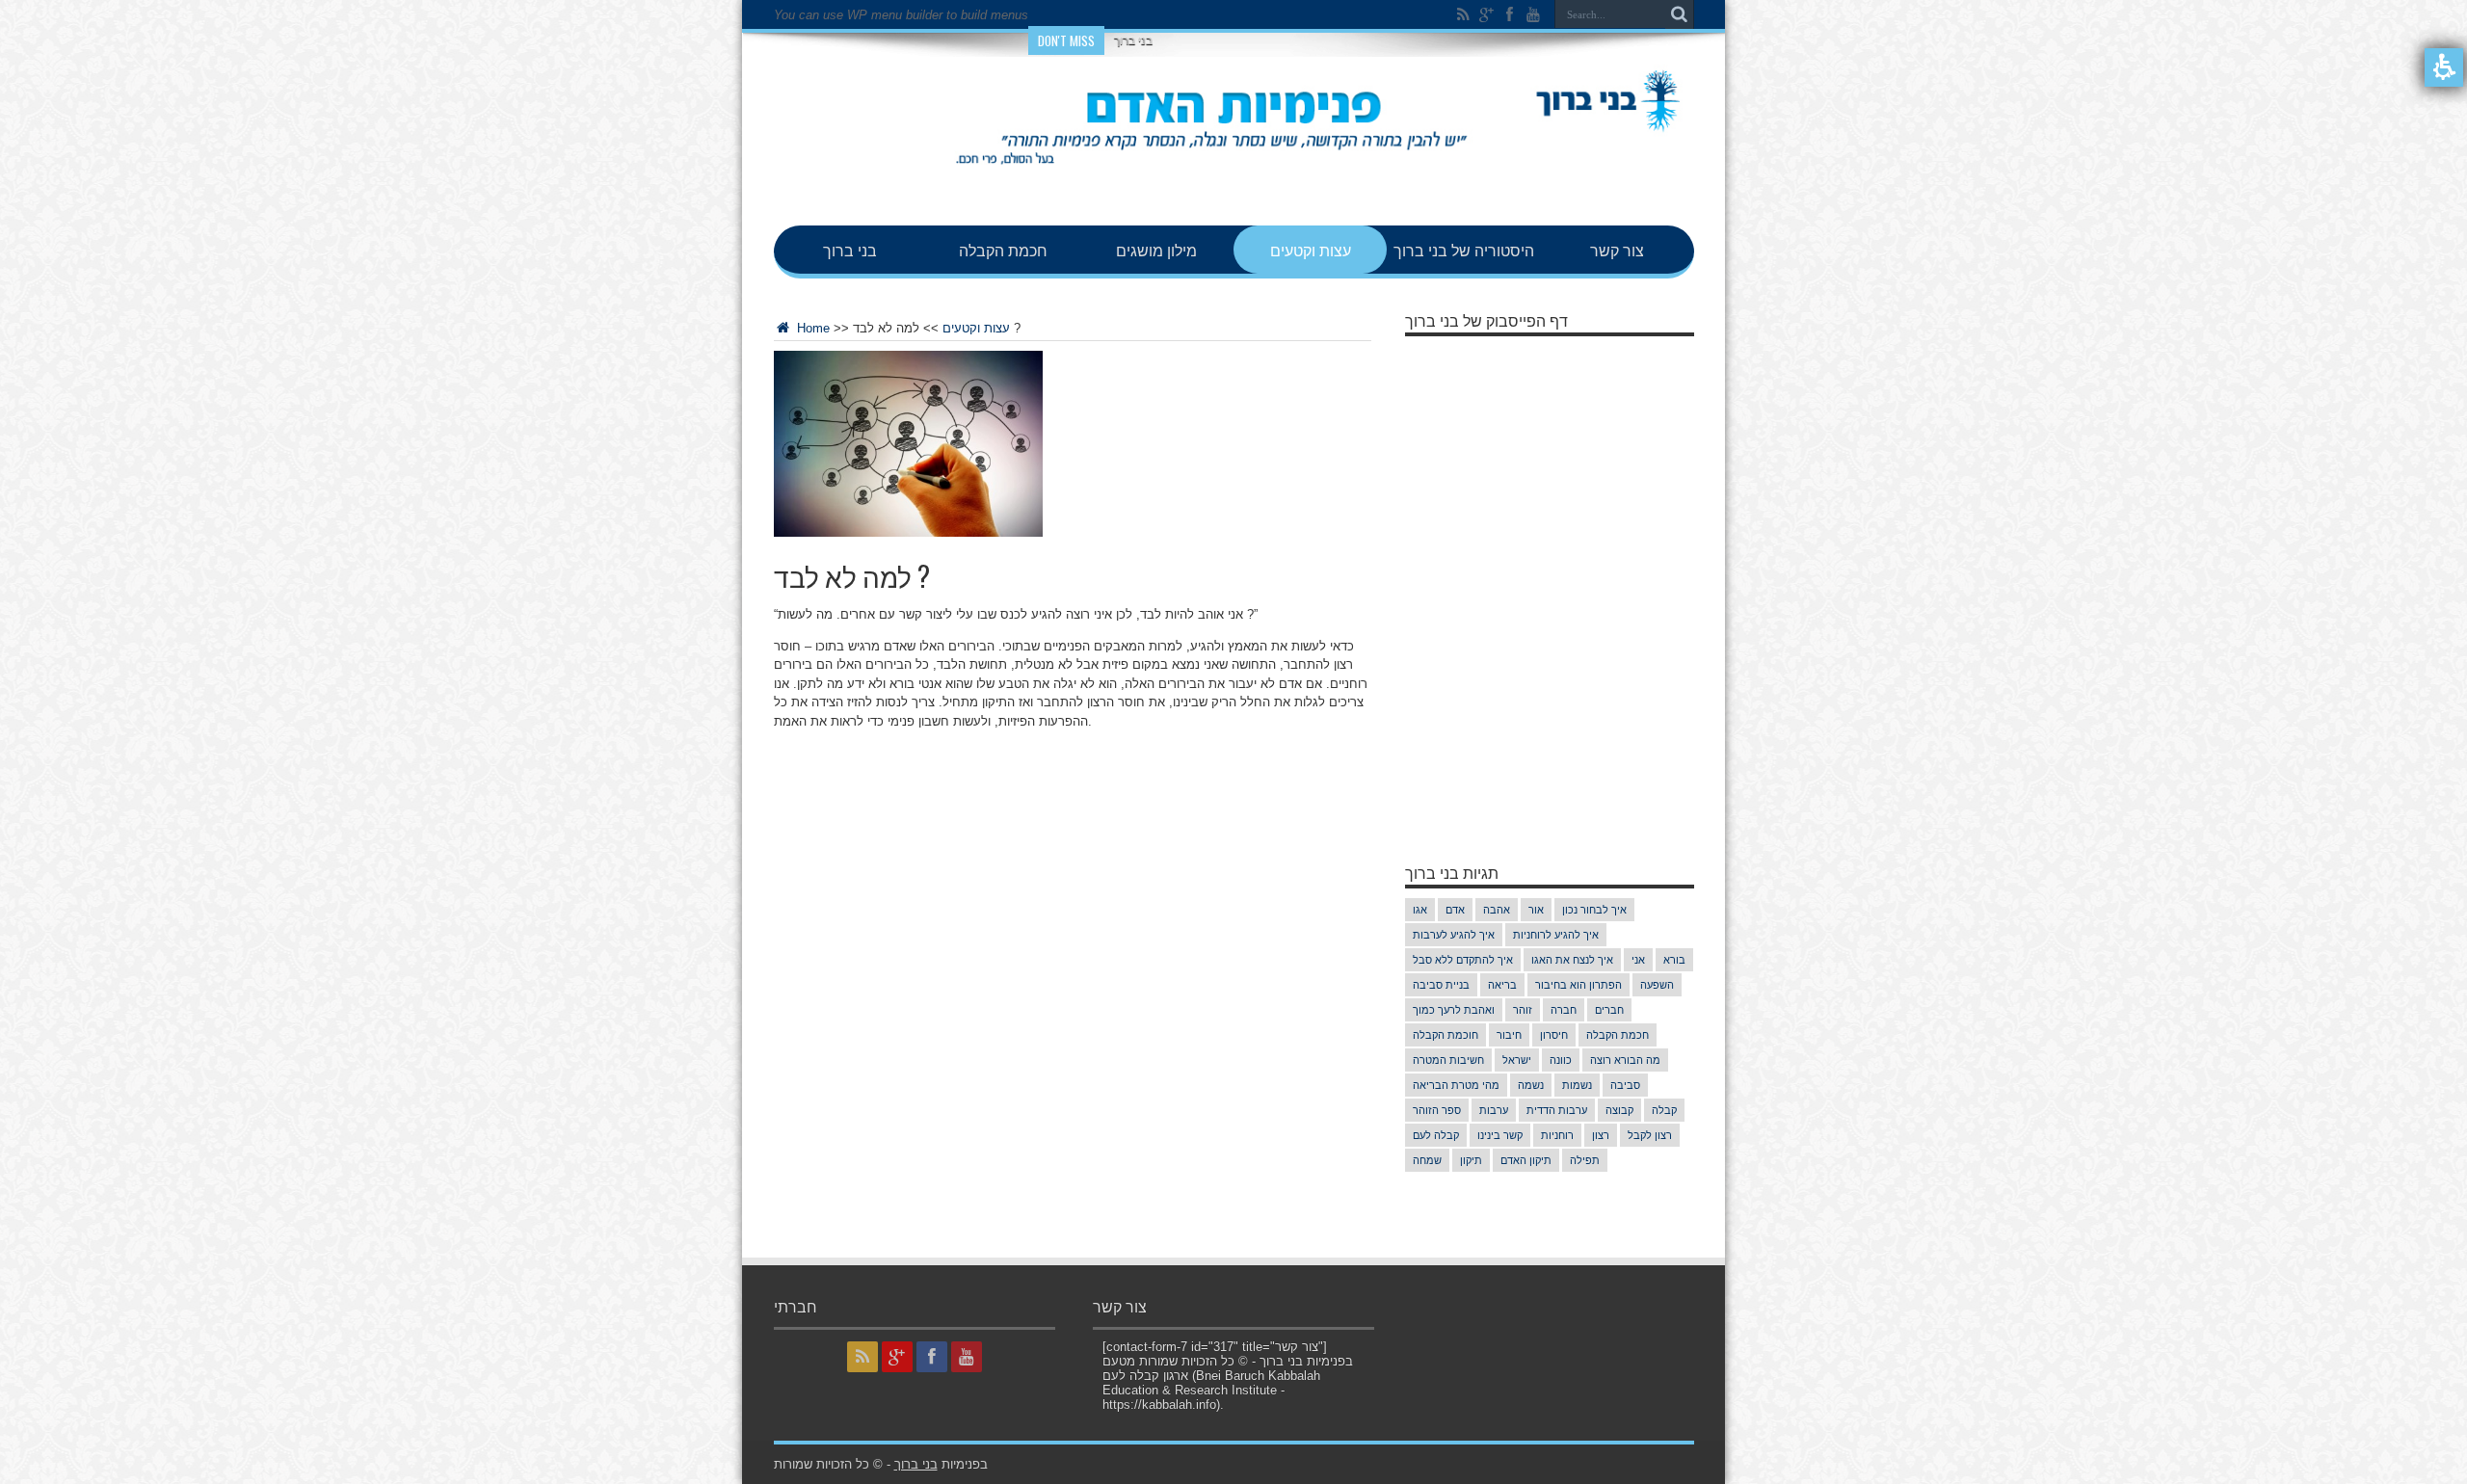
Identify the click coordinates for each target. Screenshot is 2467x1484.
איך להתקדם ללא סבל (1463, 960)
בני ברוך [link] (850, 250)
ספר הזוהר (1437, 1110)
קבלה (1664, 1110)
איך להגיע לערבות (1454, 935)
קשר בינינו (1500, 1135)
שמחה (1427, 1160)
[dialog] (1073, 327)
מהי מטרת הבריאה (1456, 1085)
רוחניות (1557, 1135)
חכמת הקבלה (1618, 1035)
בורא (1674, 960)
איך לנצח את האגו (1572, 960)
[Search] (1680, 14)
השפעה (1657, 985)
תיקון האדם (1526, 1160)
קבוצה (1619, 1110)
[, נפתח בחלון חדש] (1464, 14)
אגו (1420, 910)
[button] (2444, 67)
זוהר (1523, 1010)
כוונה (1561, 1060)
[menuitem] (850, 250)
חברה (1564, 1010)
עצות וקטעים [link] (1311, 250)
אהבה (1497, 910)
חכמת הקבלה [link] (1003, 250)
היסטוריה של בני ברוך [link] (1464, 250)
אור (1536, 910)
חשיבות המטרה (1448, 1060)
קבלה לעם (1436, 1135)
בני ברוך (1133, 40)
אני (1638, 960)
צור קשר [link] (1617, 250)
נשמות (1577, 1085)
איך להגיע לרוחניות (1556, 935)
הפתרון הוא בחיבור (1578, 985)
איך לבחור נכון (1594, 910)
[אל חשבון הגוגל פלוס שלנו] (1487, 14)
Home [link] (811, 328)
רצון (1601, 1135)
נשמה (1531, 1085)
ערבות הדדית (1557, 1110)
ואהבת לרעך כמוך (1454, 1010)
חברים (1609, 1010)
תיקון (1471, 1160)
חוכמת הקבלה (1446, 1035)
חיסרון (1554, 1035)
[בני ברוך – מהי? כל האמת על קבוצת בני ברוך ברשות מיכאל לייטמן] (1234, 177)
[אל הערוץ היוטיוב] (1533, 14)
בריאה (1502, 985)
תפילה (1585, 1160)
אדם (1455, 910)
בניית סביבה (1441, 985)
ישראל (1517, 1060)
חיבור (1509, 1035)
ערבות (1494, 1110)
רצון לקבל (1650, 1135)
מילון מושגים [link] (1156, 250)
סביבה (1625, 1085)
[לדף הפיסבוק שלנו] (1510, 14)
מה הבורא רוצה (1625, 1060)
